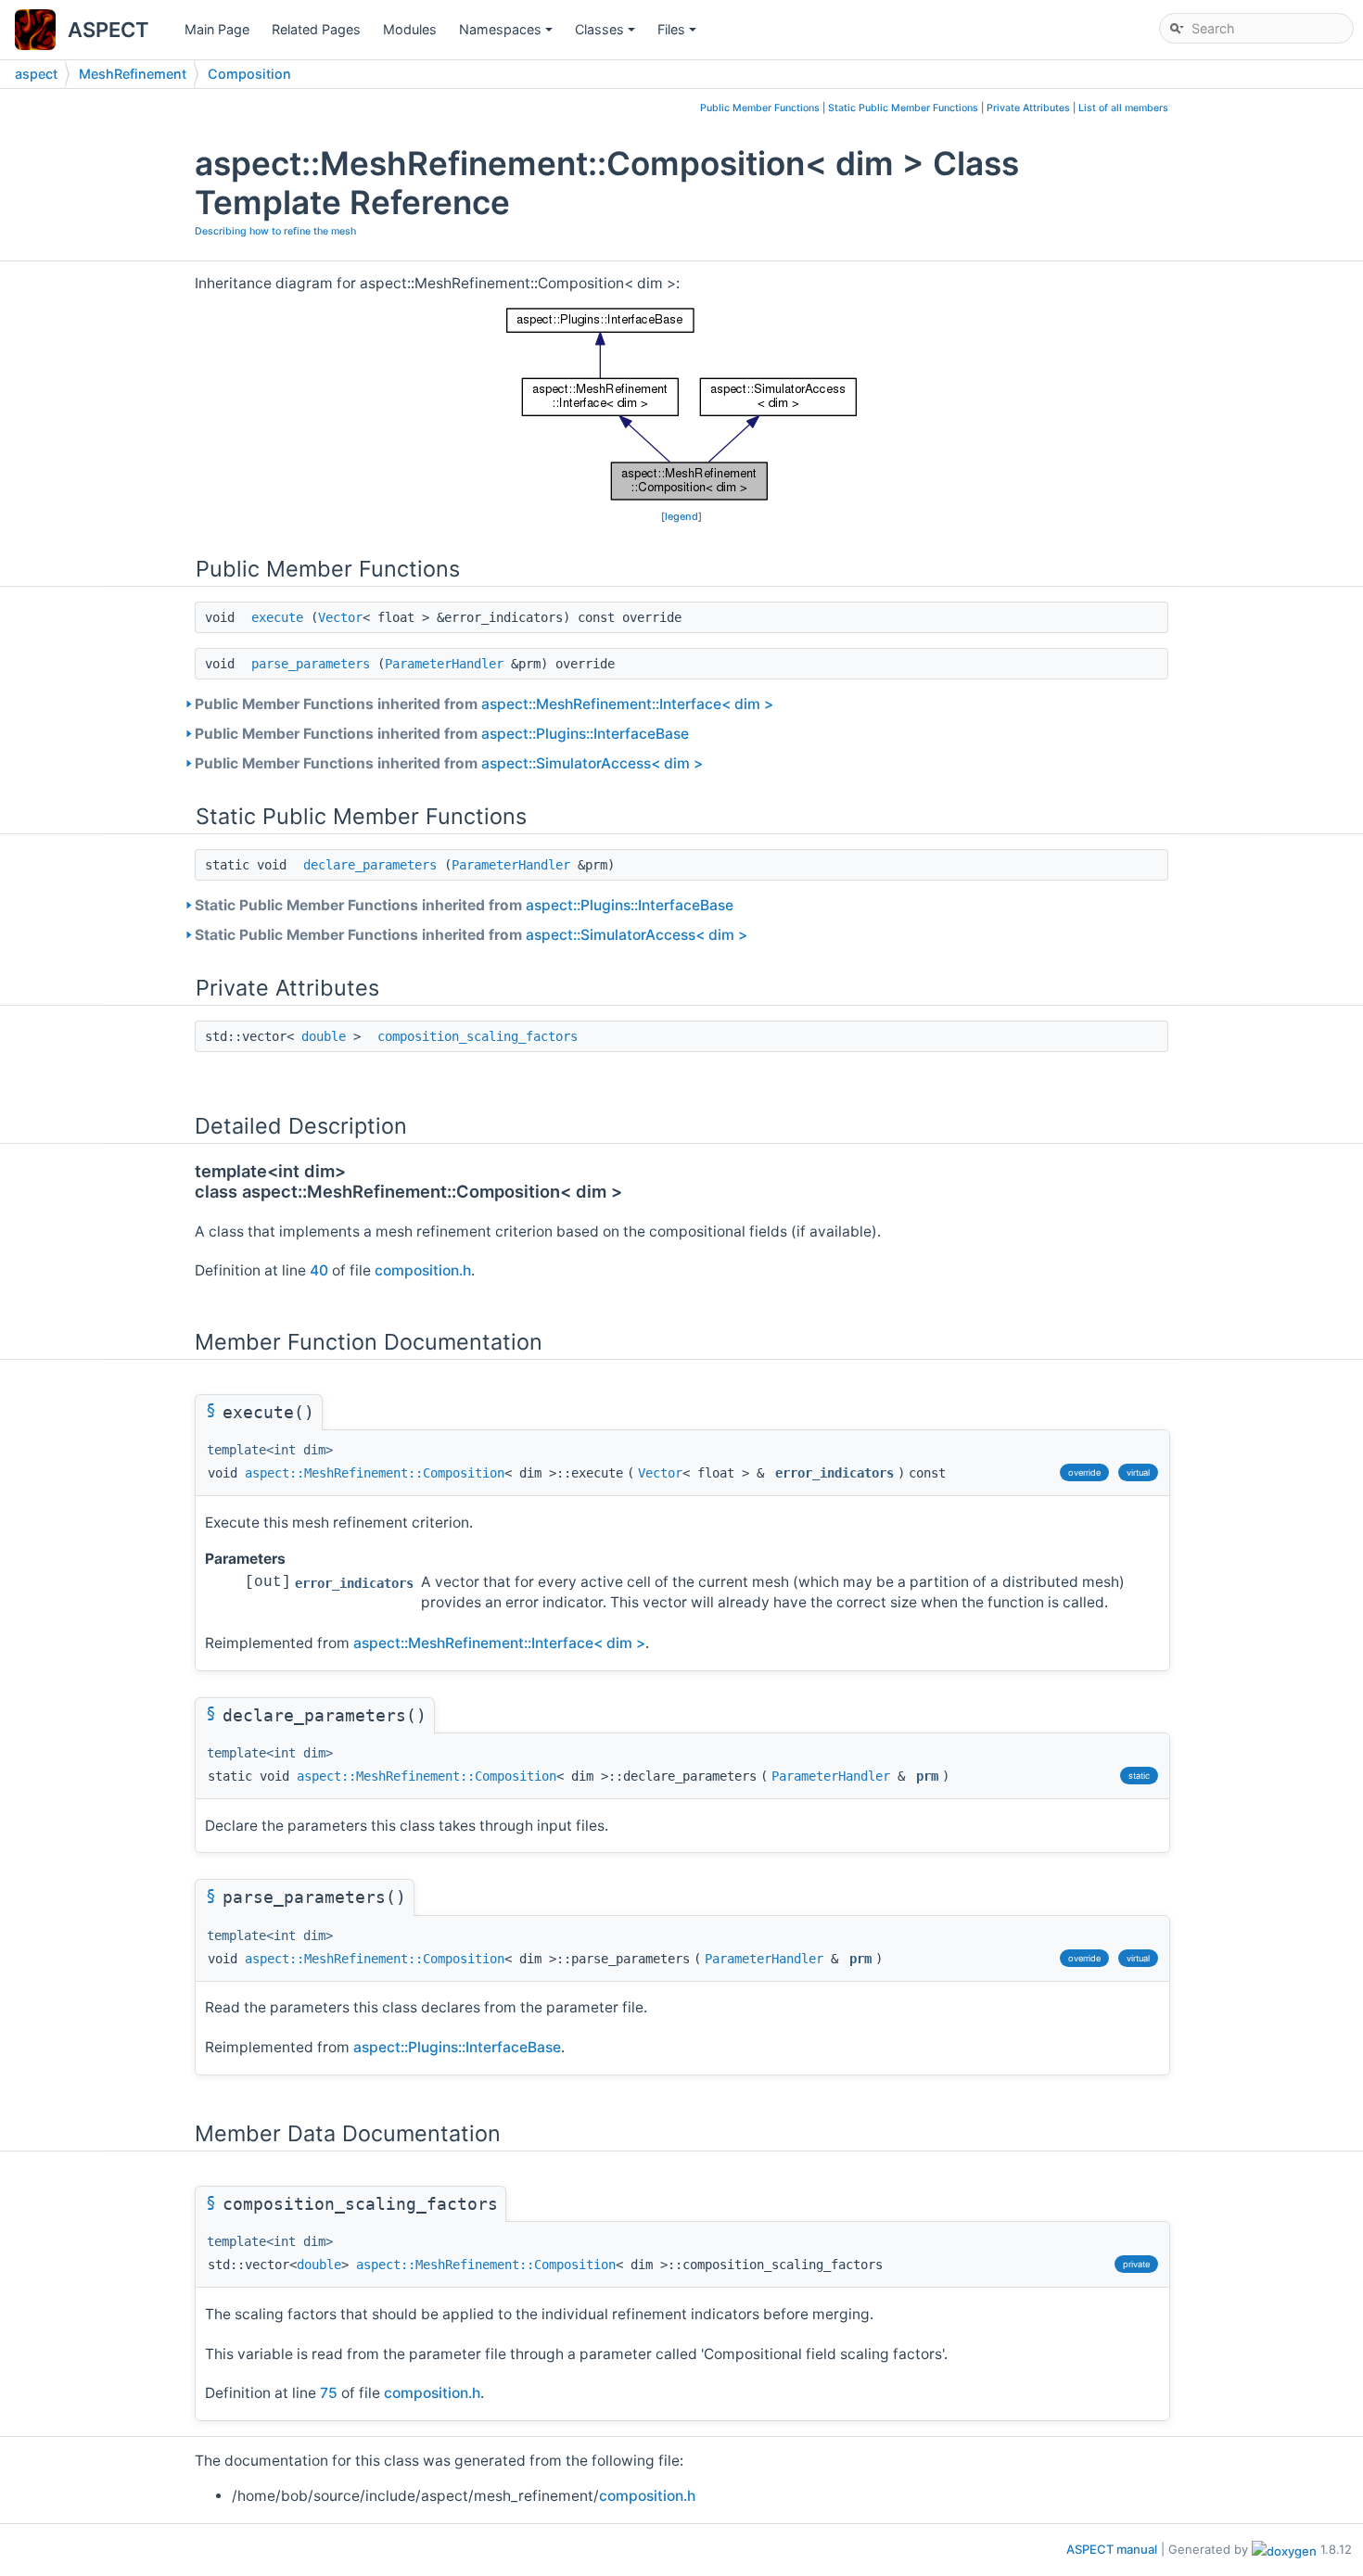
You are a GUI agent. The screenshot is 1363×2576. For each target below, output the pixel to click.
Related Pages (316, 29)
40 (319, 1270)
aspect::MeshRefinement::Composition (375, 1473)
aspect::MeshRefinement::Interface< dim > (627, 704)
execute (277, 617)
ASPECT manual (1112, 2549)
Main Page (217, 29)
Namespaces (507, 34)
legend (681, 516)
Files (678, 34)
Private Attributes (1028, 108)
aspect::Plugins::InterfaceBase (585, 734)
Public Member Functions (760, 108)
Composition (249, 74)
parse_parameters (311, 664)
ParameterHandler (444, 664)
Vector (340, 617)
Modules (410, 29)
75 (329, 2393)
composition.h (423, 1270)
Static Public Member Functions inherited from (464, 905)
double (324, 1036)
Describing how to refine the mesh (275, 231)
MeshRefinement (133, 74)
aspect (36, 74)
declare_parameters (370, 865)
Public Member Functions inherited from (484, 704)
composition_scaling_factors (478, 1036)
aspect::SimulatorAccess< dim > (592, 763)
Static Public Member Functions (903, 108)
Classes (606, 34)
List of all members (1123, 108)
